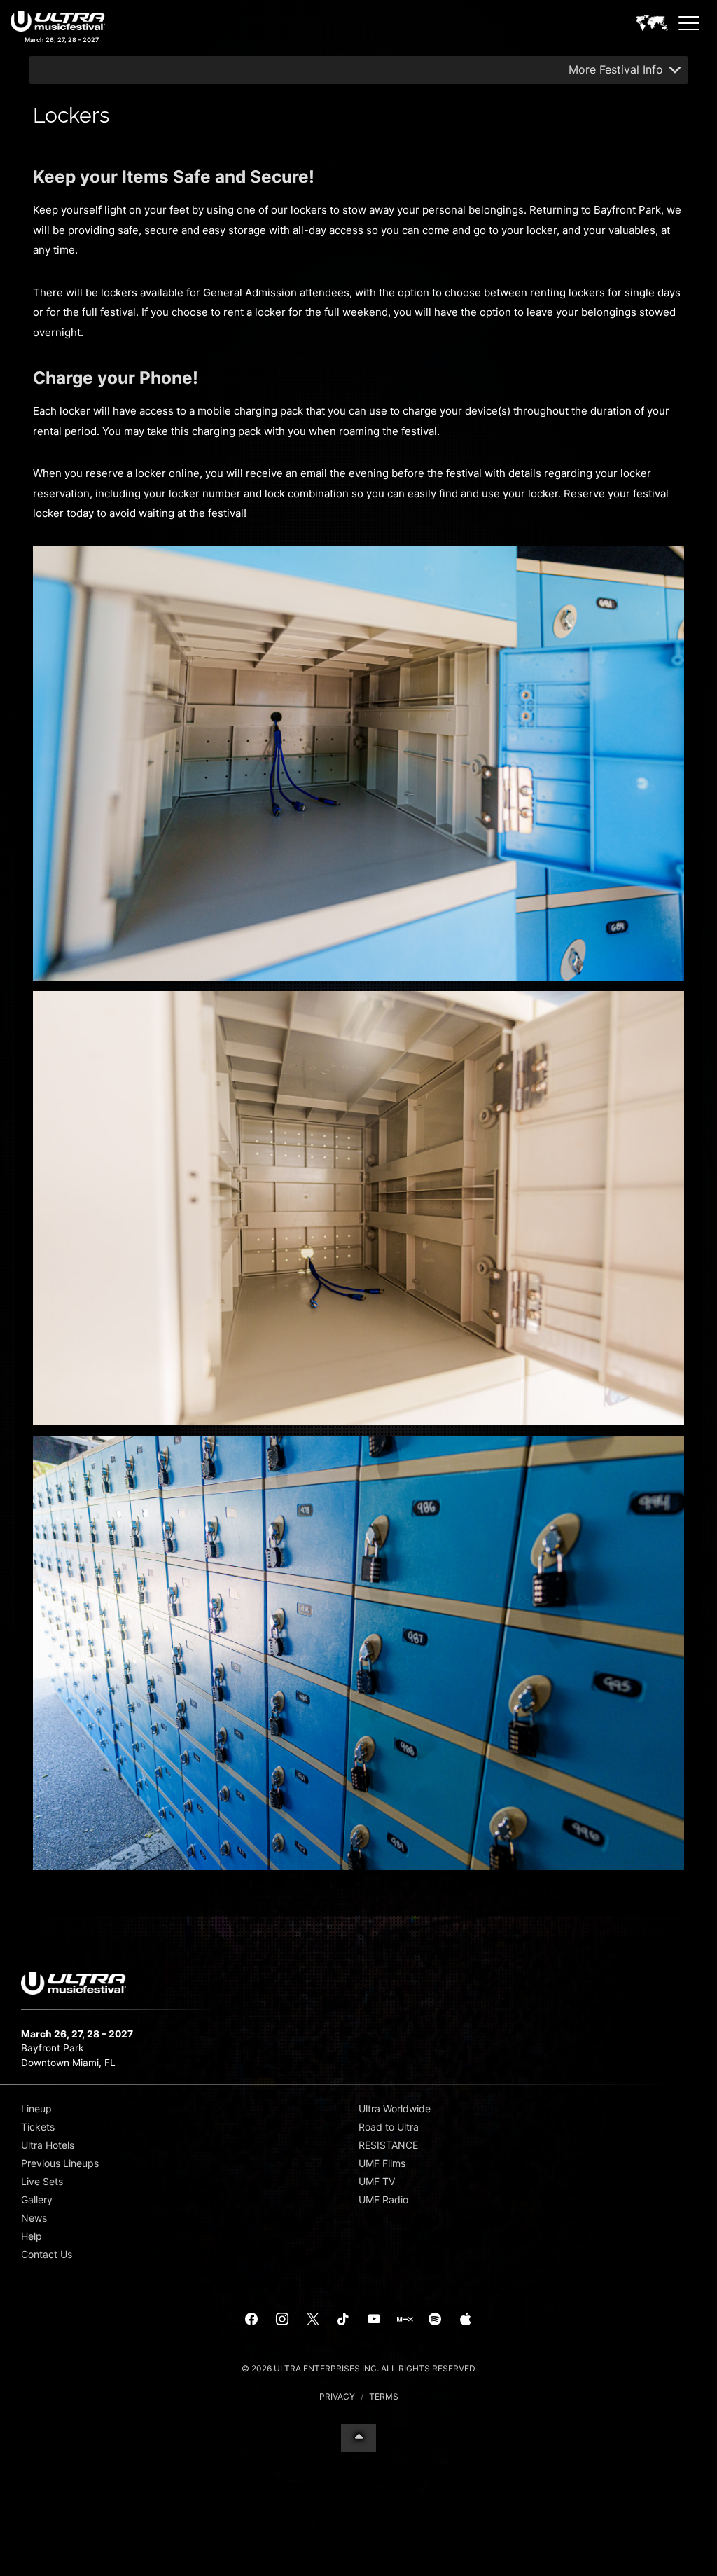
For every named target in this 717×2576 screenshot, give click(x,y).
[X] (313, 2320)
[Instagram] (282, 2320)
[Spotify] (435, 2320)
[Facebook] (252, 2320)
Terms (384, 2396)
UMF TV (377, 2181)
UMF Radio (383, 2200)
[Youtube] (374, 2320)
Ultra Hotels (48, 2145)
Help (32, 2236)
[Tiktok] (343, 2320)
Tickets (38, 2127)
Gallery (37, 2200)
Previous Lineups (60, 2163)
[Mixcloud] (405, 2320)
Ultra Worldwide (395, 2108)
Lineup (36, 2108)
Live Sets (42, 2181)
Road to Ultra (389, 2127)
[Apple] (466, 2320)
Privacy (337, 2396)
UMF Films (382, 2163)
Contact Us (47, 2254)
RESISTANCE (388, 2145)
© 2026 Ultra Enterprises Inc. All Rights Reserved (358, 2368)
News (34, 2218)
